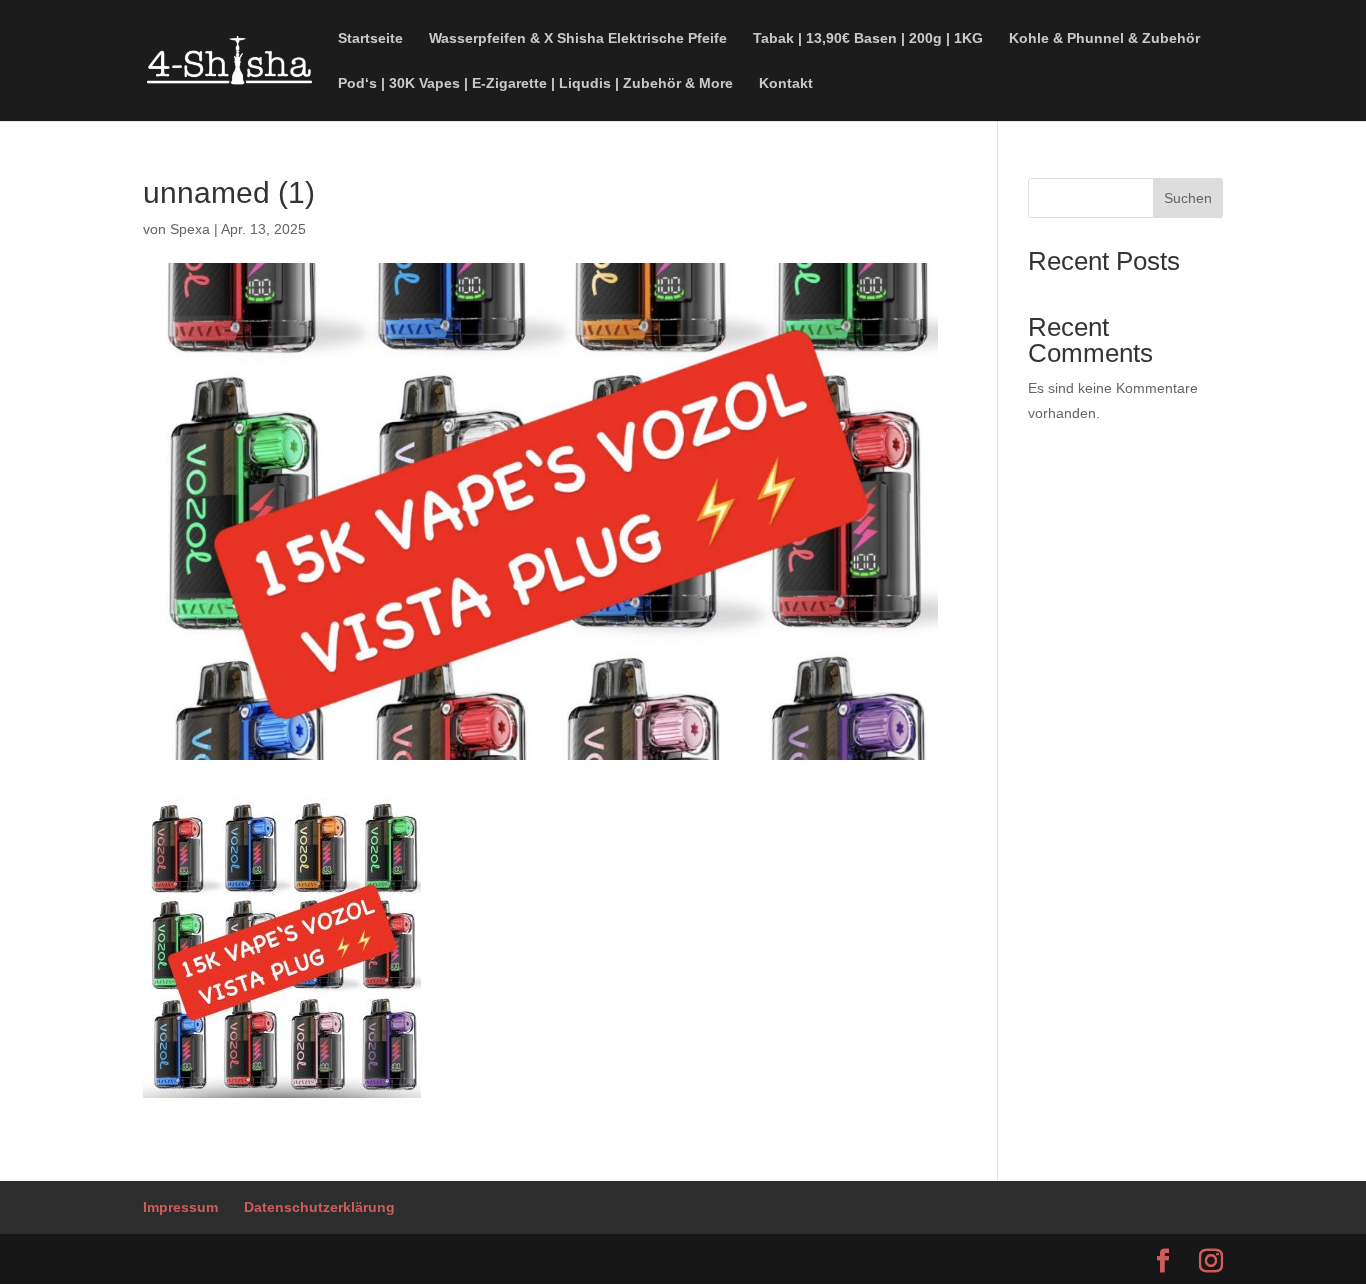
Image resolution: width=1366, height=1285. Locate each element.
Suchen (1188, 198)
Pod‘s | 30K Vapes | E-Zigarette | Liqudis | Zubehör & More (535, 83)
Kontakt (786, 83)
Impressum (180, 1207)
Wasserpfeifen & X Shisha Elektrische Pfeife (578, 38)
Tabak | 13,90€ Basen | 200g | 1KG (868, 38)
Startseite (370, 38)
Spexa (190, 229)
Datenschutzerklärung (319, 1207)
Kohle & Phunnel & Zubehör (1104, 38)
